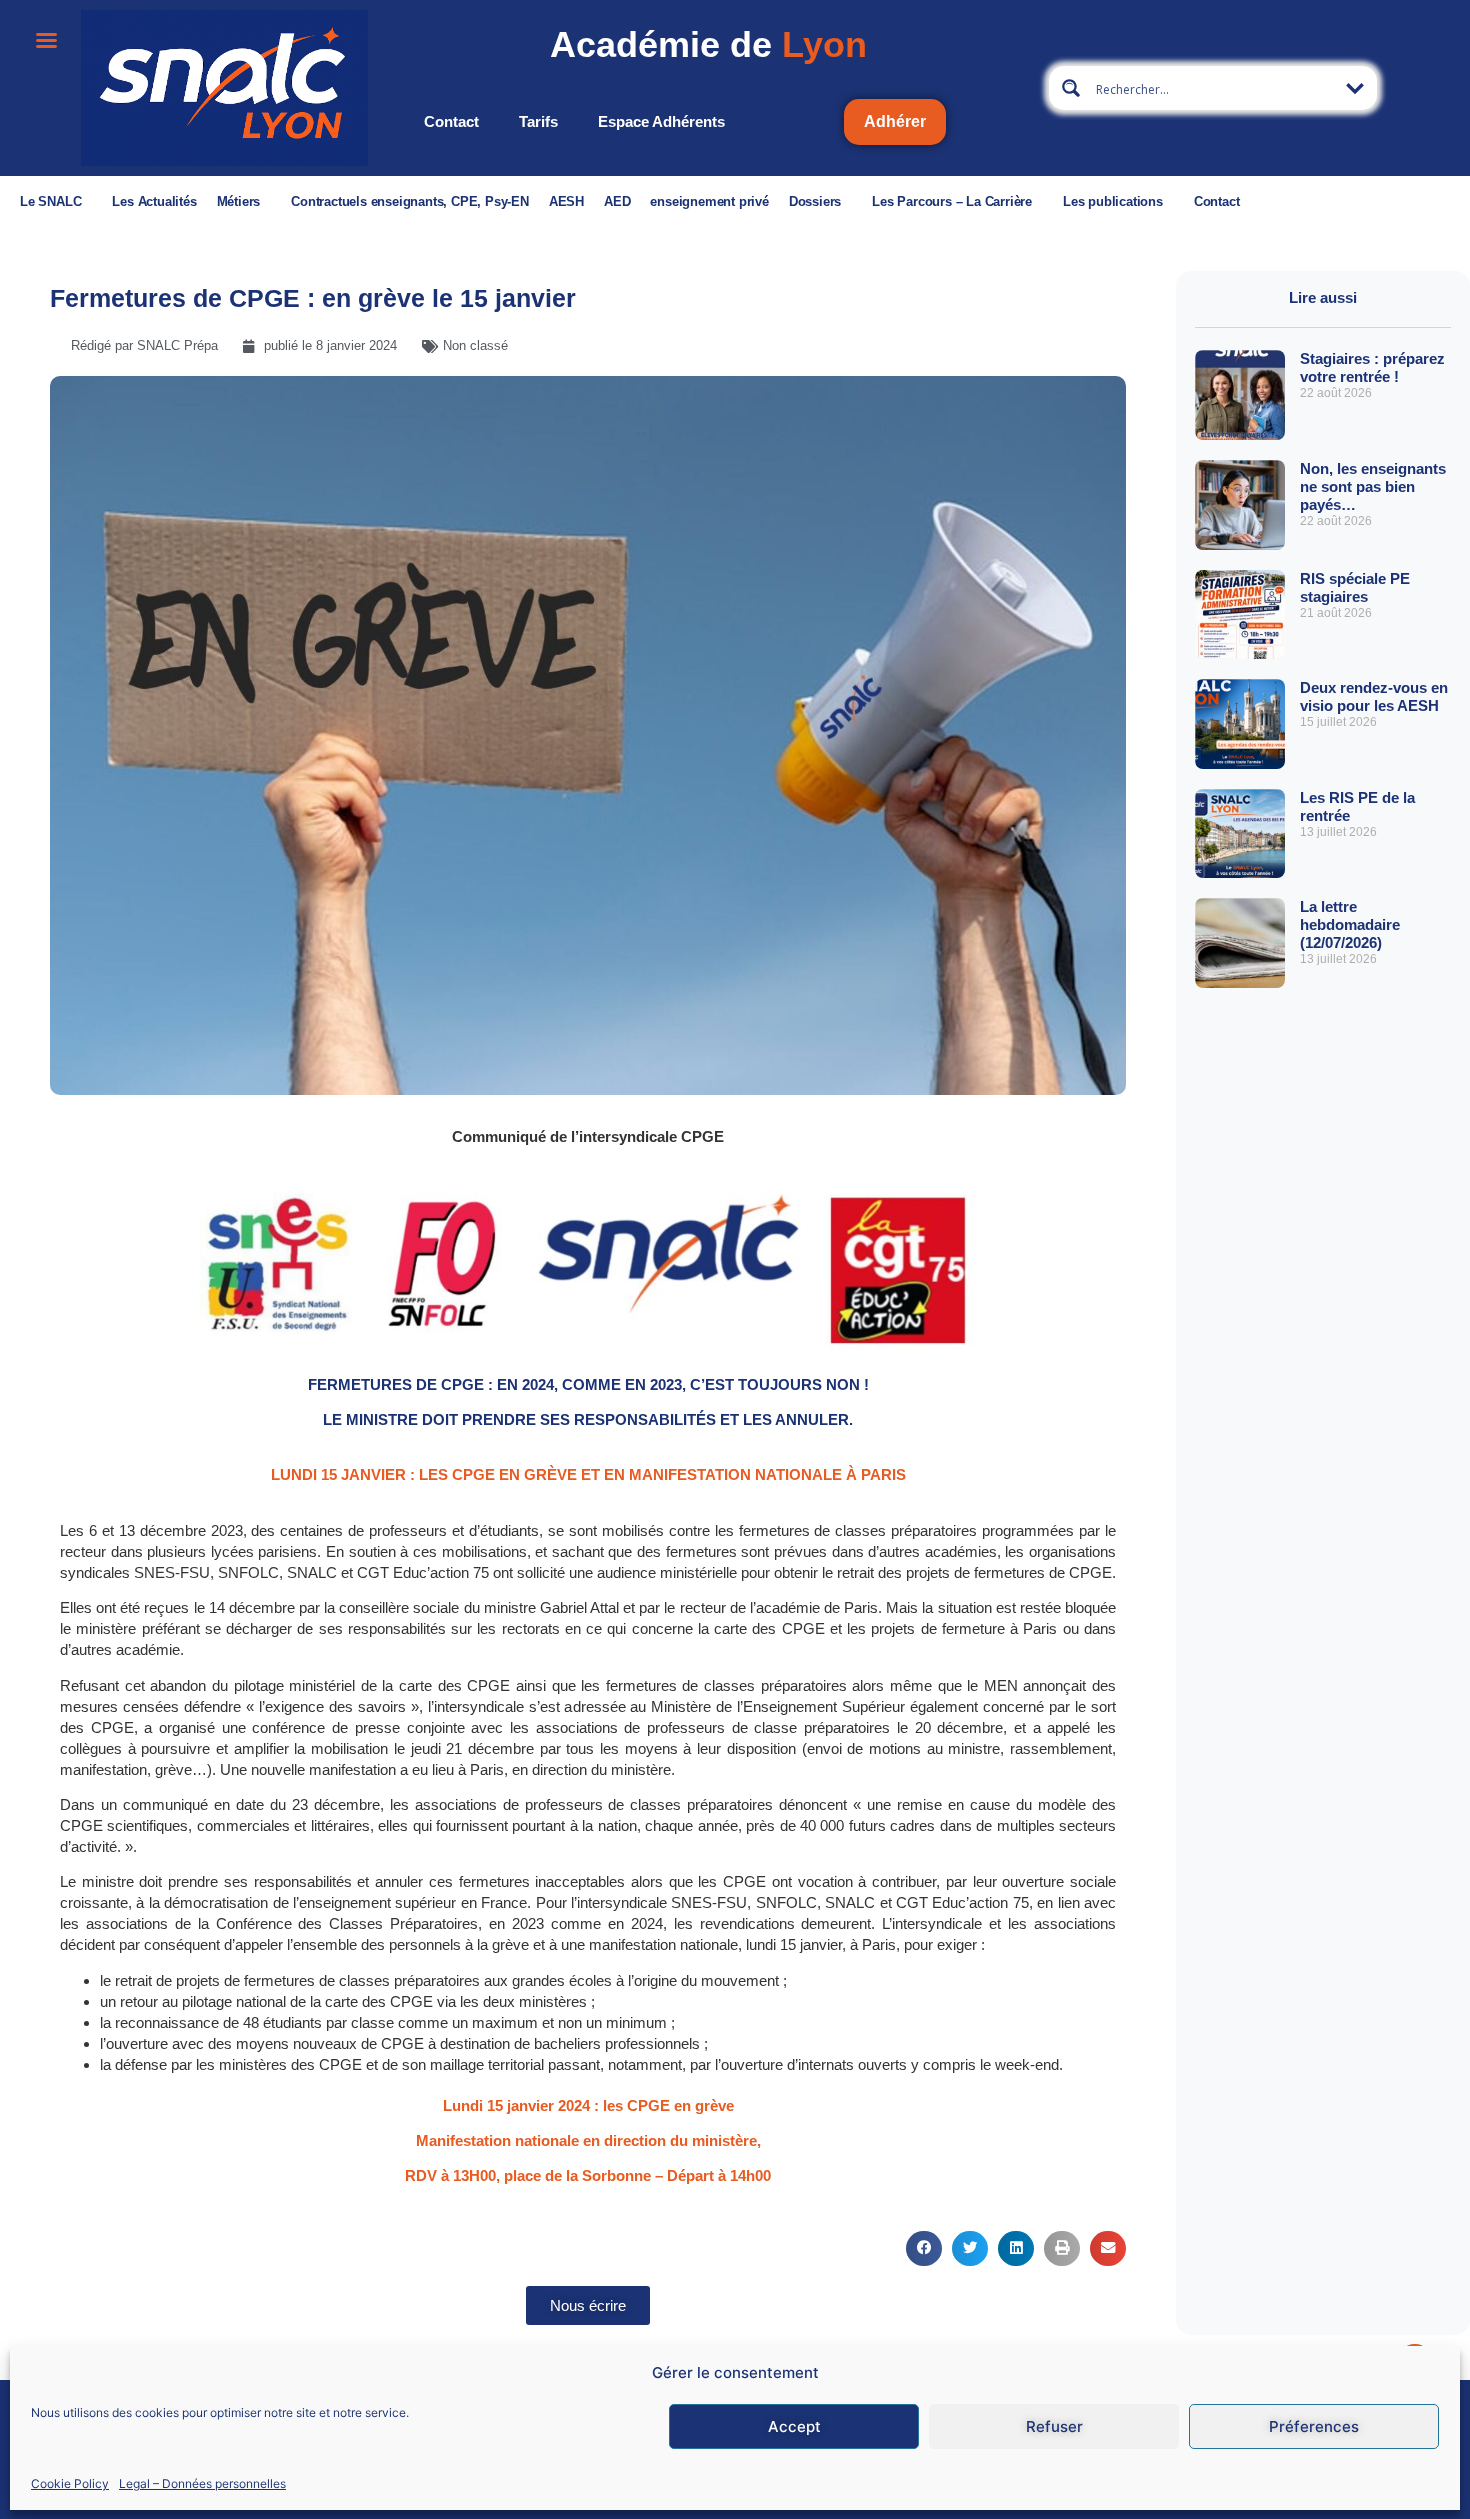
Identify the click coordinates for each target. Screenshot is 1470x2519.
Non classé (475, 345)
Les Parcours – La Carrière (952, 201)
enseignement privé (709, 201)
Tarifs (538, 121)
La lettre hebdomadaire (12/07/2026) (1350, 924)
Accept (794, 2426)
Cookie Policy (70, 2482)
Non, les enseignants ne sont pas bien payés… (1373, 486)
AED (617, 201)
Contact (451, 121)
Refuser (1054, 2426)
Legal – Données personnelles (202, 2482)
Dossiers (815, 201)
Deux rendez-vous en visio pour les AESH (1374, 696)
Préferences (1314, 2426)
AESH (566, 201)
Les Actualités (154, 201)
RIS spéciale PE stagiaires (1355, 587)
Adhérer (895, 121)
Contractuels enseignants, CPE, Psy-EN (410, 201)
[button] (924, 2248)
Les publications (1113, 201)
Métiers (239, 201)
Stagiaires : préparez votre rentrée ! (1372, 367)
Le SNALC (50, 201)
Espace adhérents (661, 121)
